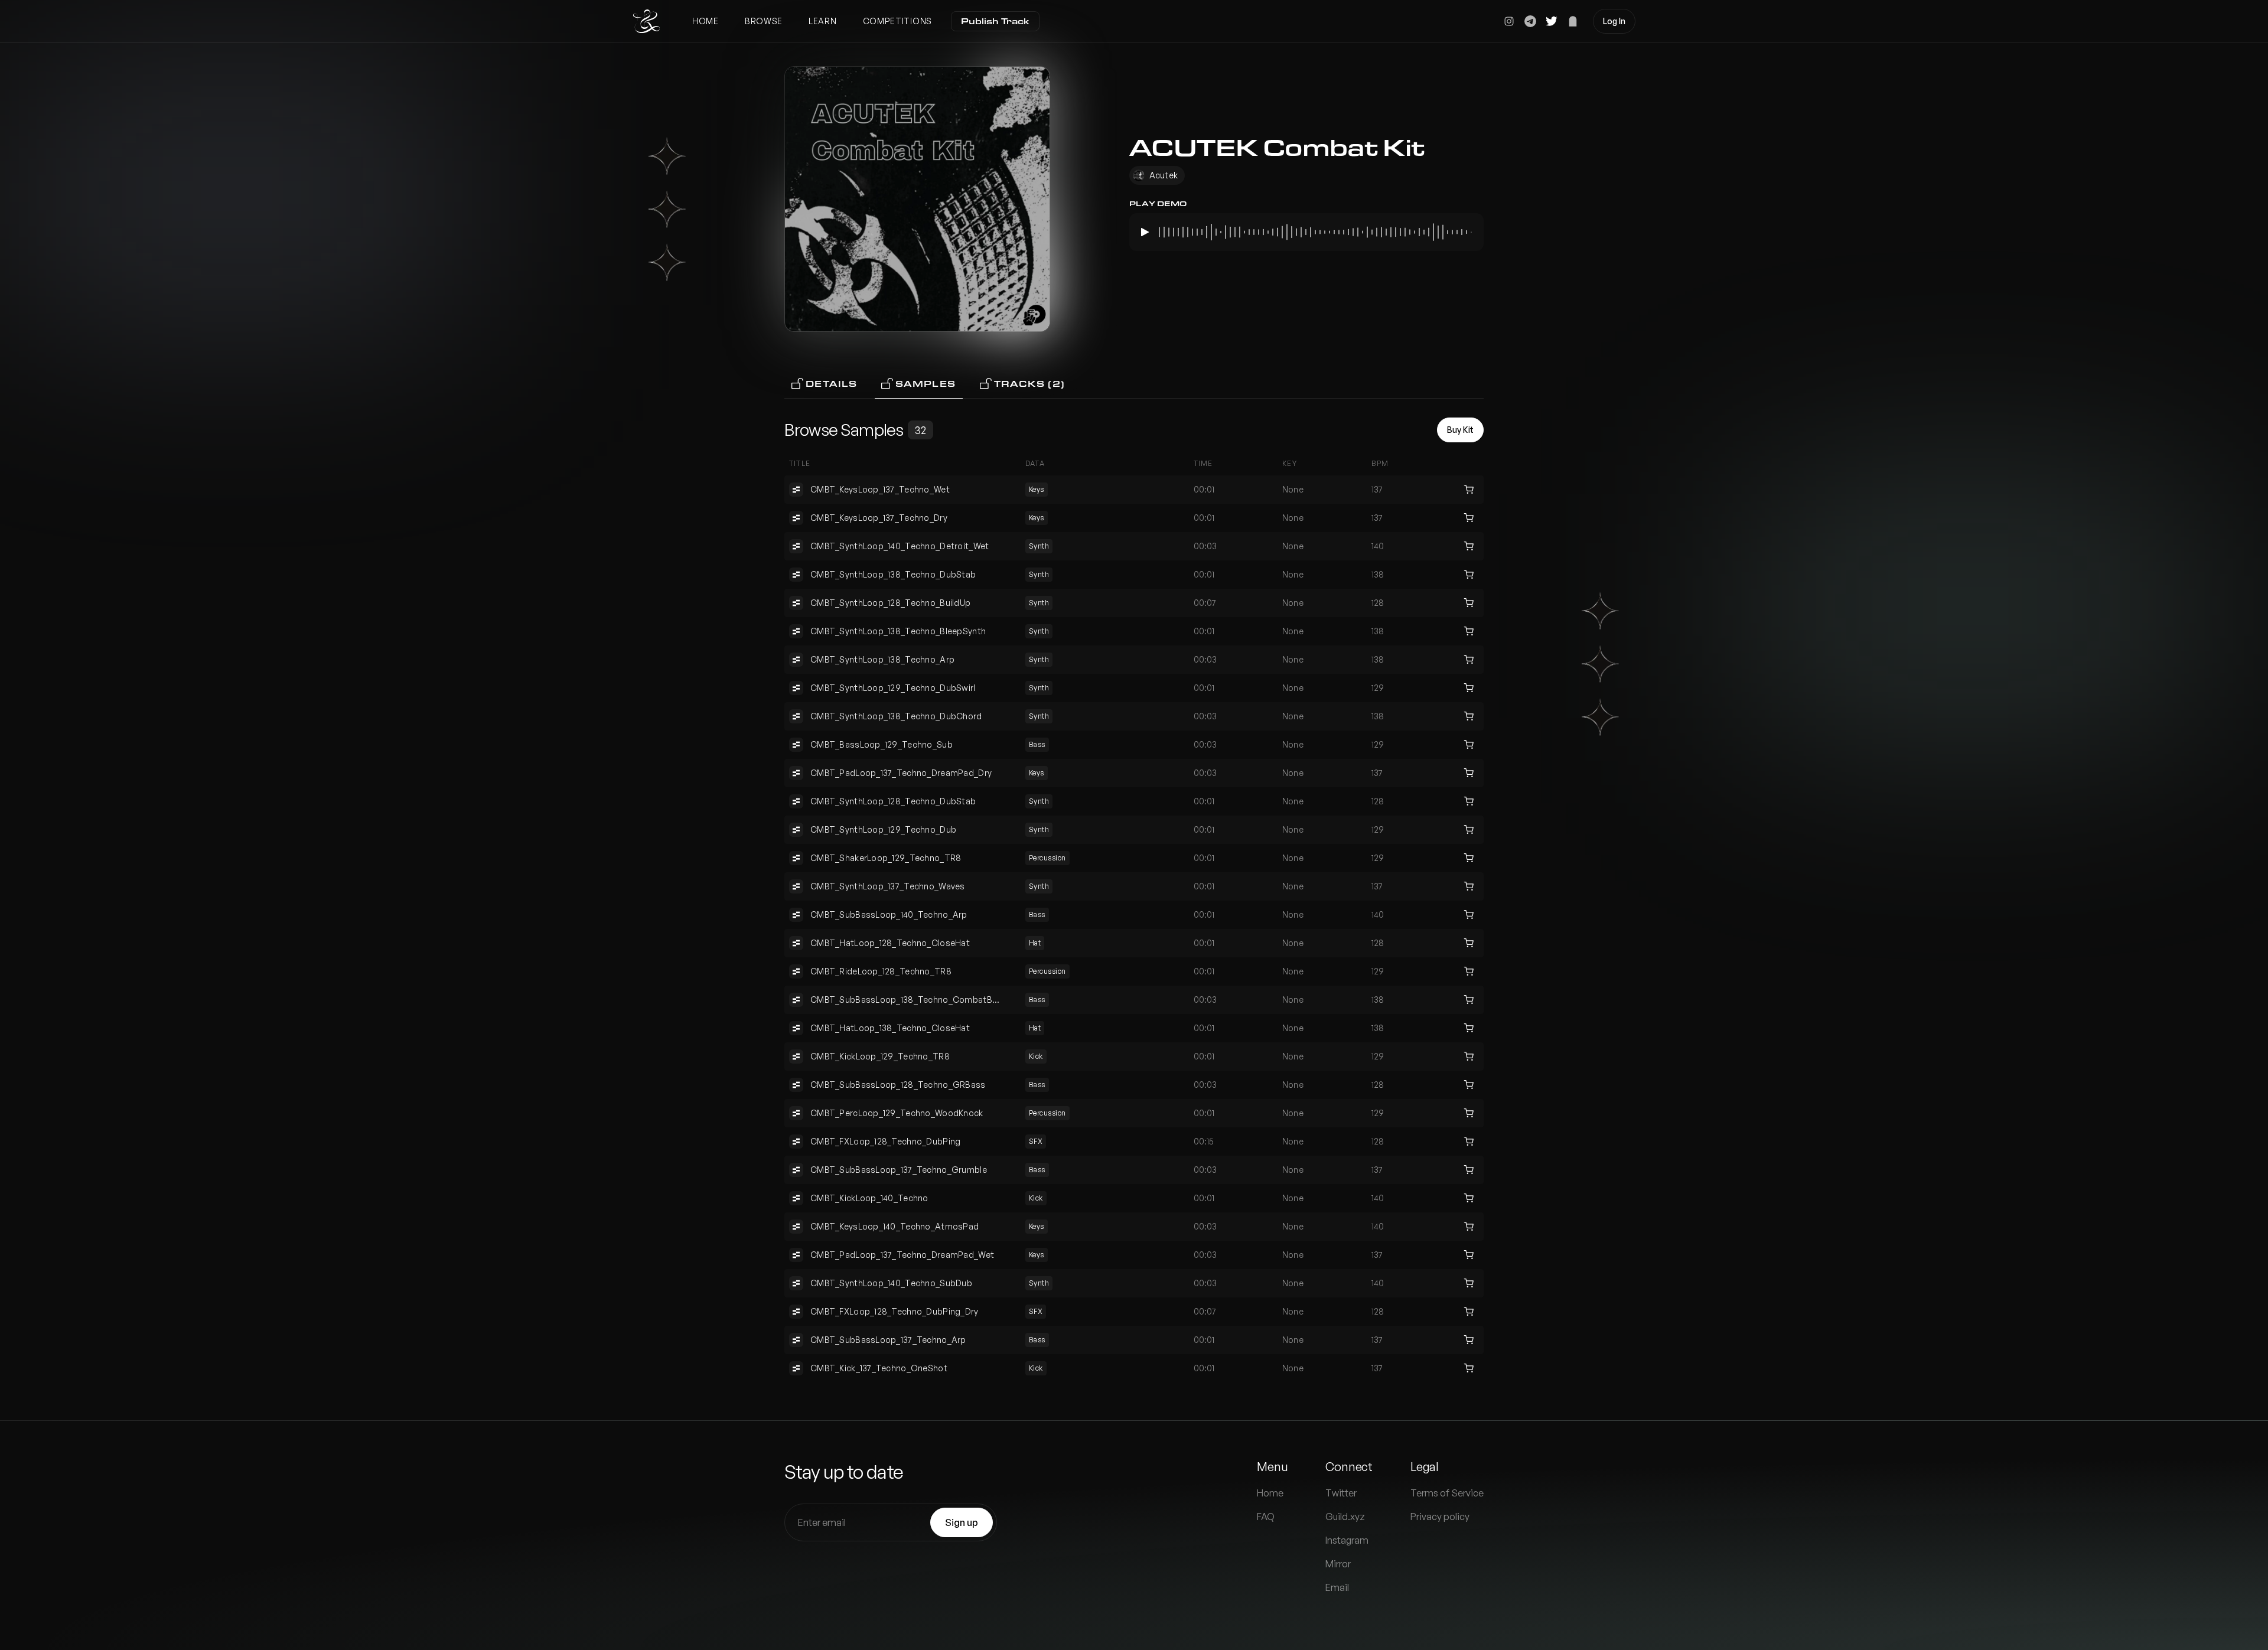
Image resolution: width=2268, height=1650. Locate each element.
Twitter (1341, 1493)
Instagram (1347, 1540)
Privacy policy (1440, 1517)
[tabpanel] (1134, 909)
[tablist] (1134, 384)
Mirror (1338, 1564)
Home (706, 21)
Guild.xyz (1345, 1517)
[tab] (825, 384)
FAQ (1266, 1517)
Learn (823, 21)
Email (1337, 1587)
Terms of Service (1447, 1493)
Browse (764, 21)
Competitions (897, 21)
